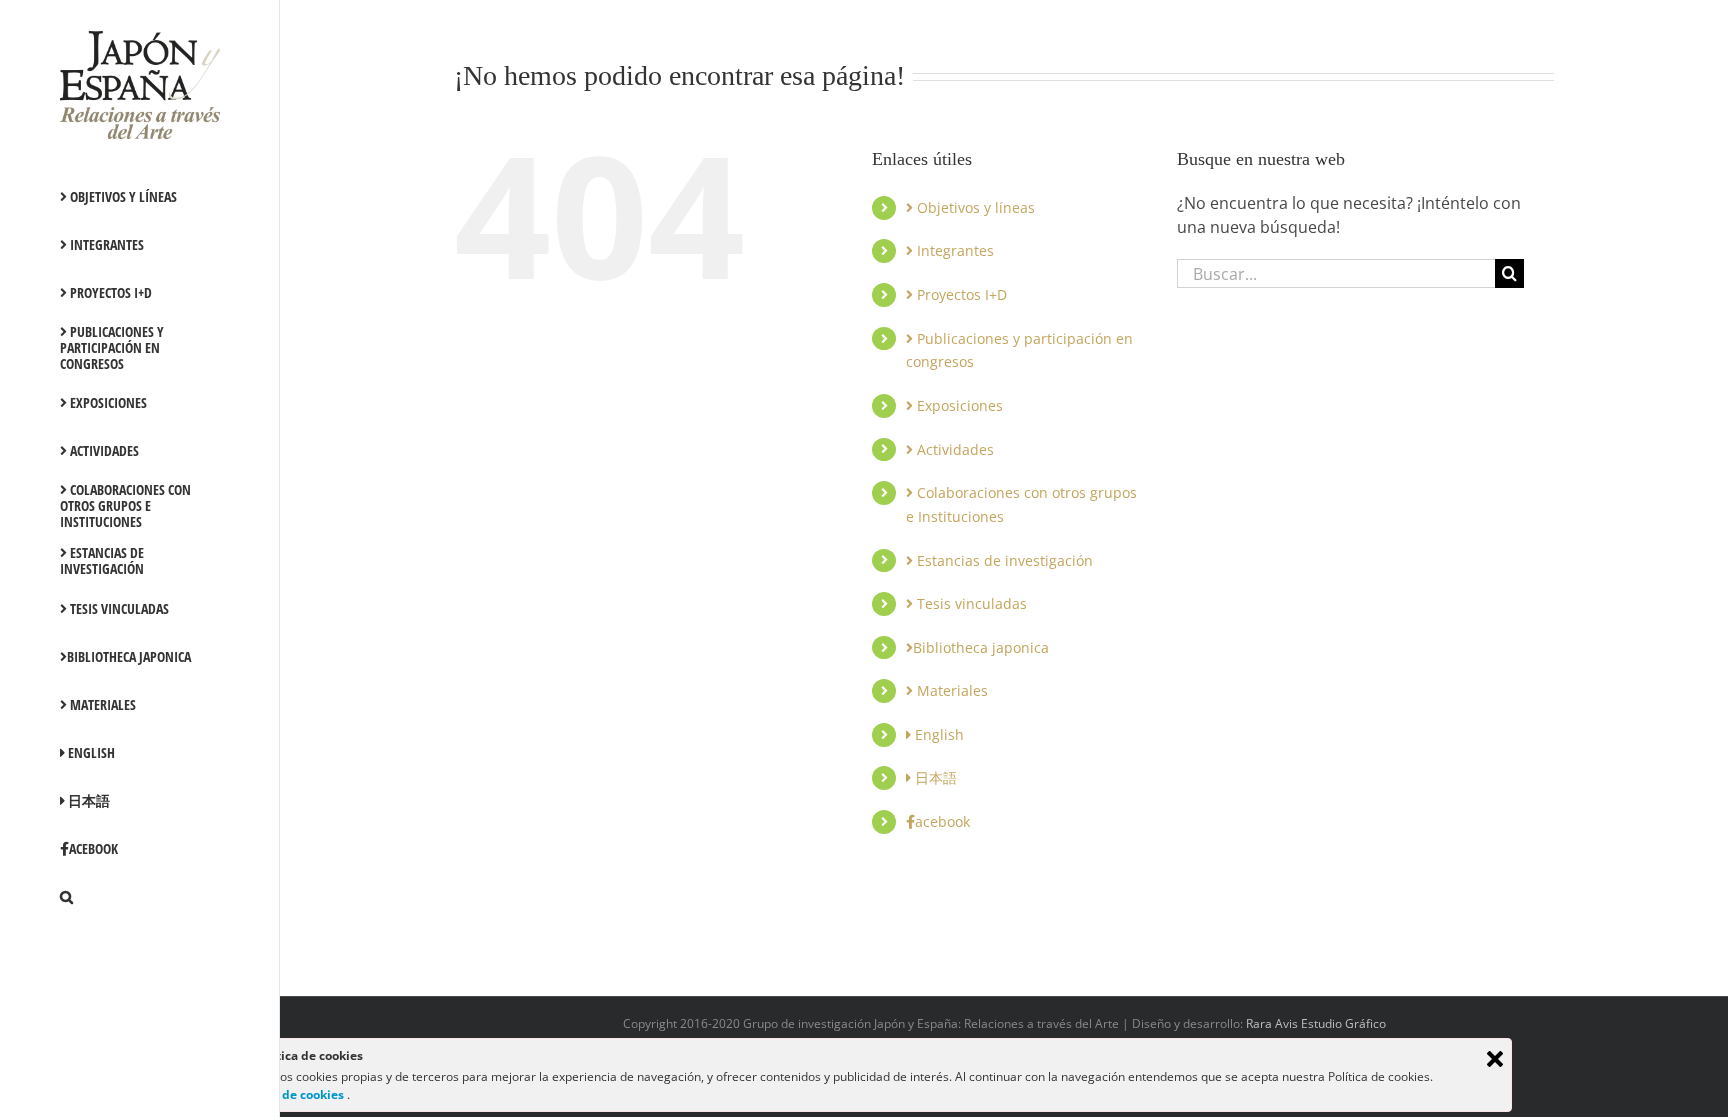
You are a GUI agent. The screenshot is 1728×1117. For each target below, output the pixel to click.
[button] (140, 897)
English (937, 734)
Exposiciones (958, 405)
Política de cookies (290, 1094)
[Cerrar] (1495, 1059)
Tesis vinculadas (970, 603)
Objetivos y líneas (974, 207)
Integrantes (953, 250)
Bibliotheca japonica (981, 647)
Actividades (953, 449)
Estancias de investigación (1003, 560)
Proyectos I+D (960, 294)
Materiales (950, 690)
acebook (942, 821)
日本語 (934, 777)
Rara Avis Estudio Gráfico (1316, 1023)
